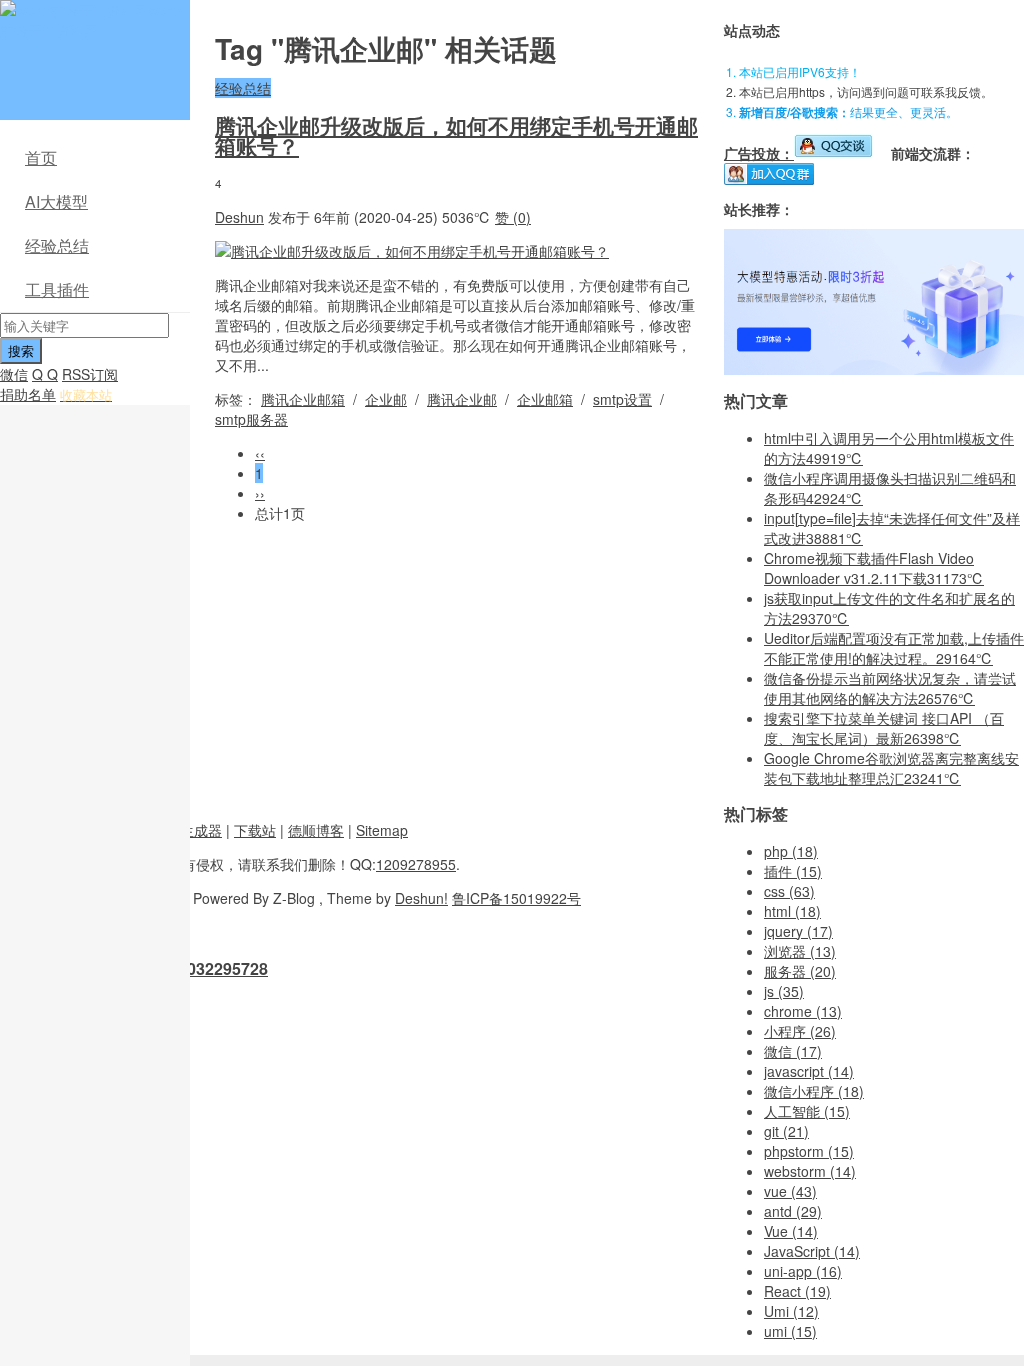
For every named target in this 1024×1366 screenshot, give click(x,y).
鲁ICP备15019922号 (516, 898)
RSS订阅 (90, 374)
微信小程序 (814, 1091)
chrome (803, 1011)
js (784, 991)
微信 (14, 374)
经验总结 (57, 245)
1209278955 (416, 864)
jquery (798, 931)
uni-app (803, 1271)
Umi (791, 1311)
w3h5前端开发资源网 (91, 20)
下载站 (255, 830)
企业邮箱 (545, 399)
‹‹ (260, 453)
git (786, 1131)
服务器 (800, 971)
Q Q (45, 374)
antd (793, 1211)
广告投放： (759, 153)
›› (260, 493)
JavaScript (812, 1251)
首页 (41, 157)
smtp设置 (622, 399)
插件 (793, 871)
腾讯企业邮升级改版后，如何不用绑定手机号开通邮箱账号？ (456, 135)
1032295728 (223, 968)
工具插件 (57, 289)
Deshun (239, 217)
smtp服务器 (251, 419)
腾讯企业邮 (462, 399)
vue (790, 1191)
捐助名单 (28, 394)
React (797, 1291)
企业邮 (386, 399)
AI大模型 (56, 201)
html (792, 911)
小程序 (800, 1031)
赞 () (513, 217)
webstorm (810, 1171)
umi (790, 1331)
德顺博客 (316, 830)
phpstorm (809, 1151)
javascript (809, 1071)
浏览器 (800, 951)
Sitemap (382, 830)
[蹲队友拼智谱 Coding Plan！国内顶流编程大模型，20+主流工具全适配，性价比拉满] (874, 369)
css (789, 891)
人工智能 (807, 1111)
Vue (791, 1231)
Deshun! (421, 898)
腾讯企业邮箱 (303, 399)
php (791, 851)
